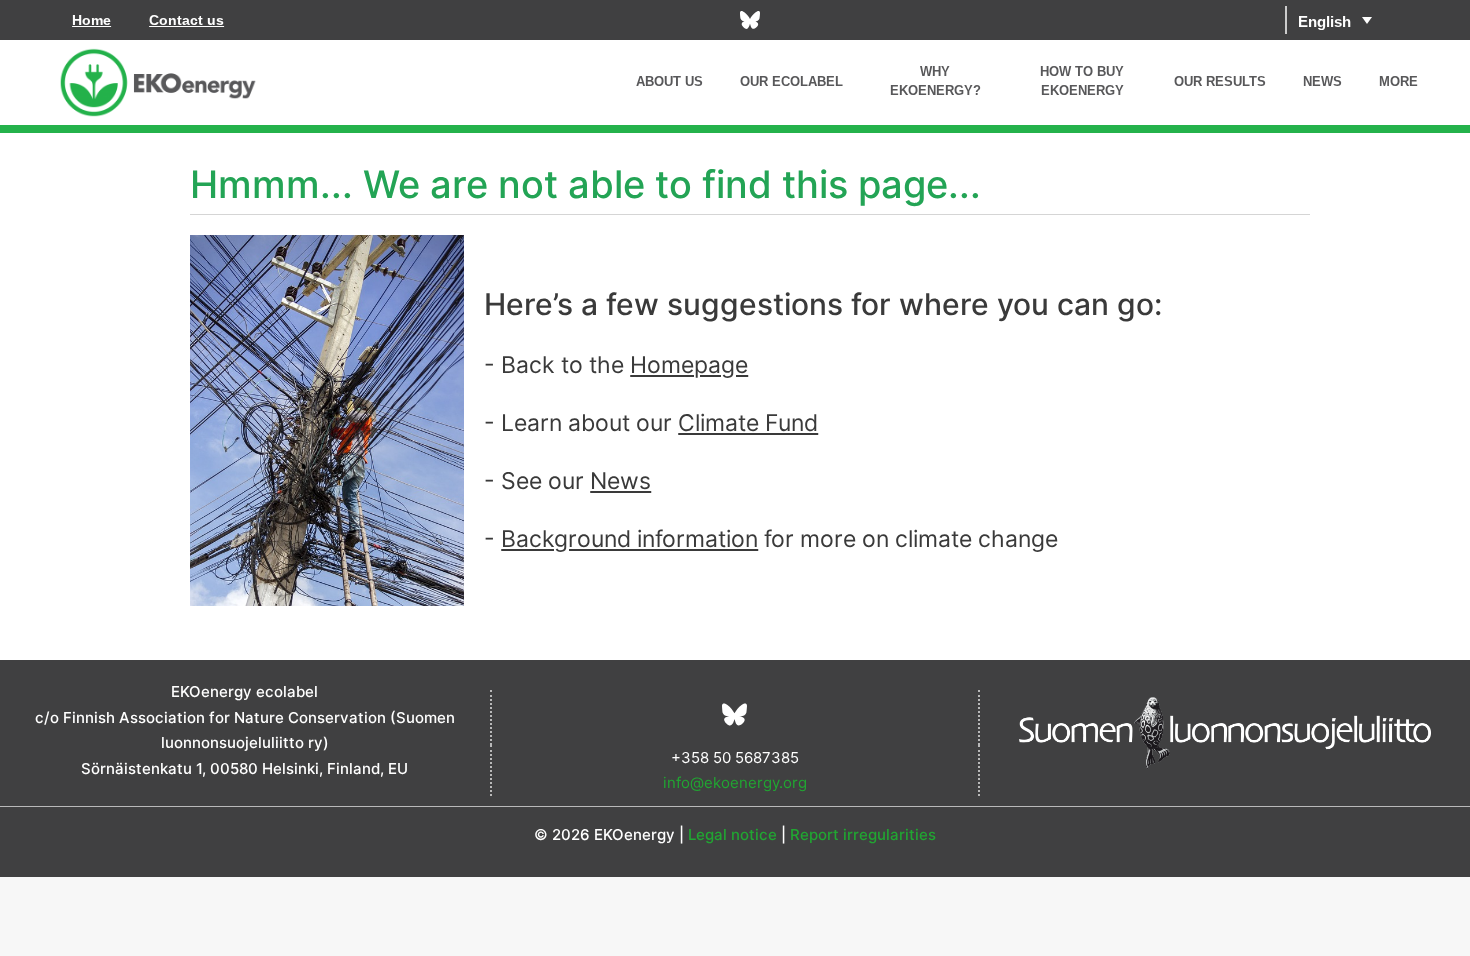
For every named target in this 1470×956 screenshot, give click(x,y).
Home (91, 20)
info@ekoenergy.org (735, 782)
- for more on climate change (771, 539)
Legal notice (732, 834)
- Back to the (616, 365)
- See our (567, 481)
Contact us (186, 20)
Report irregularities (863, 834)
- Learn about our (651, 423)
